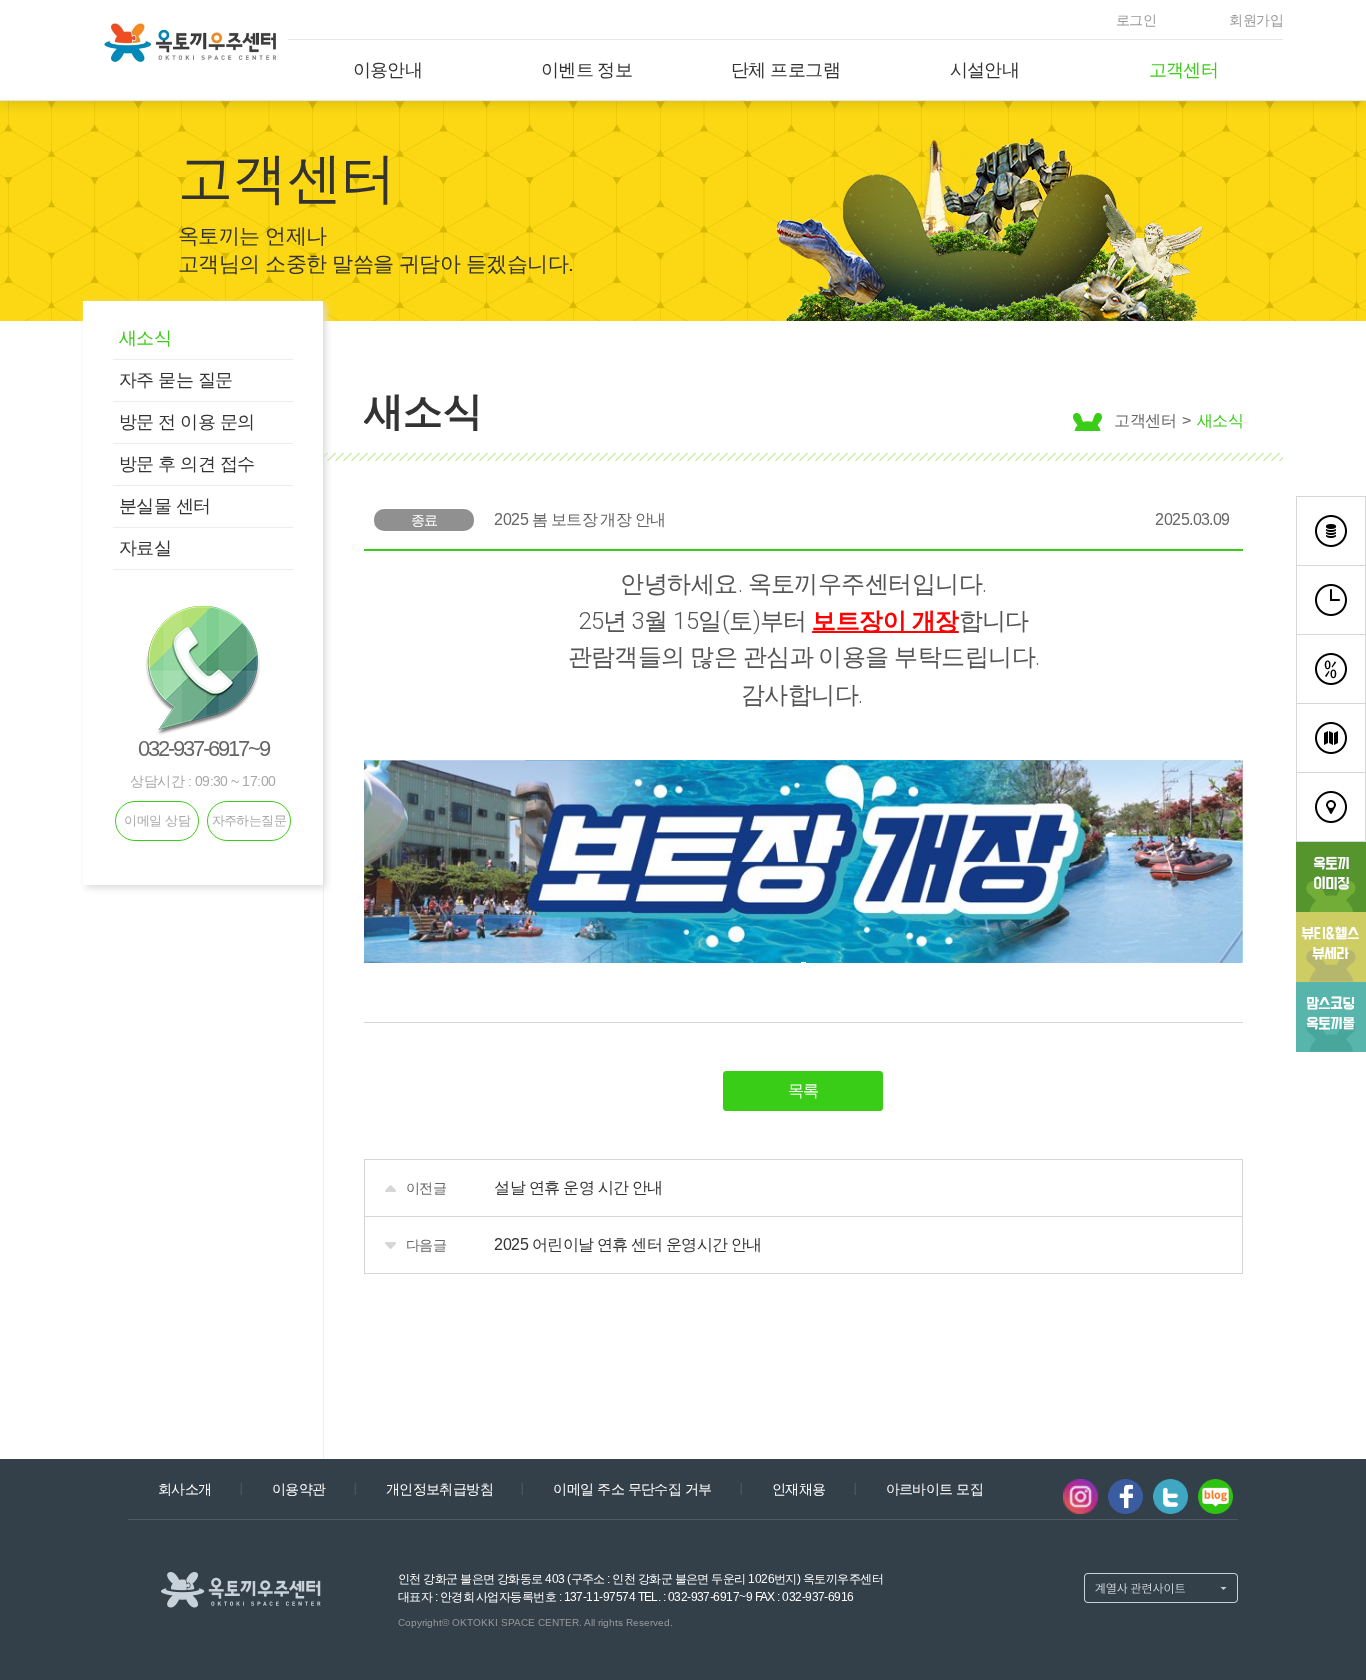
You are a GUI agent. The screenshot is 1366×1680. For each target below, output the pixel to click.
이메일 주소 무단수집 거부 (632, 1489)
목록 (803, 1090)
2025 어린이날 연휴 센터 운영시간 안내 (628, 1244)
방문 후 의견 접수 (187, 464)
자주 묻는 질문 (176, 380)
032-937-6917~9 (203, 748)
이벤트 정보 (587, 70)
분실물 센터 (165, 506)
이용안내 (388, 70)
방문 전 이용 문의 (187, 422)
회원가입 (1256, 20)
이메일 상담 (157, 820)
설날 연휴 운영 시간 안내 (578, 1187)
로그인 (1136, 20)
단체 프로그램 (785, 70)
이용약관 (299, 1489)
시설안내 (985, 70)
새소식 (145, 338)
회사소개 (185, 1489)
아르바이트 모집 (935, 1489)
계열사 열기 (1161, 1588)
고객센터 (1184, 70)
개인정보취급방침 (440, 1489)
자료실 (145, 548)
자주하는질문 (249, 820)
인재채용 (799, 1489)
